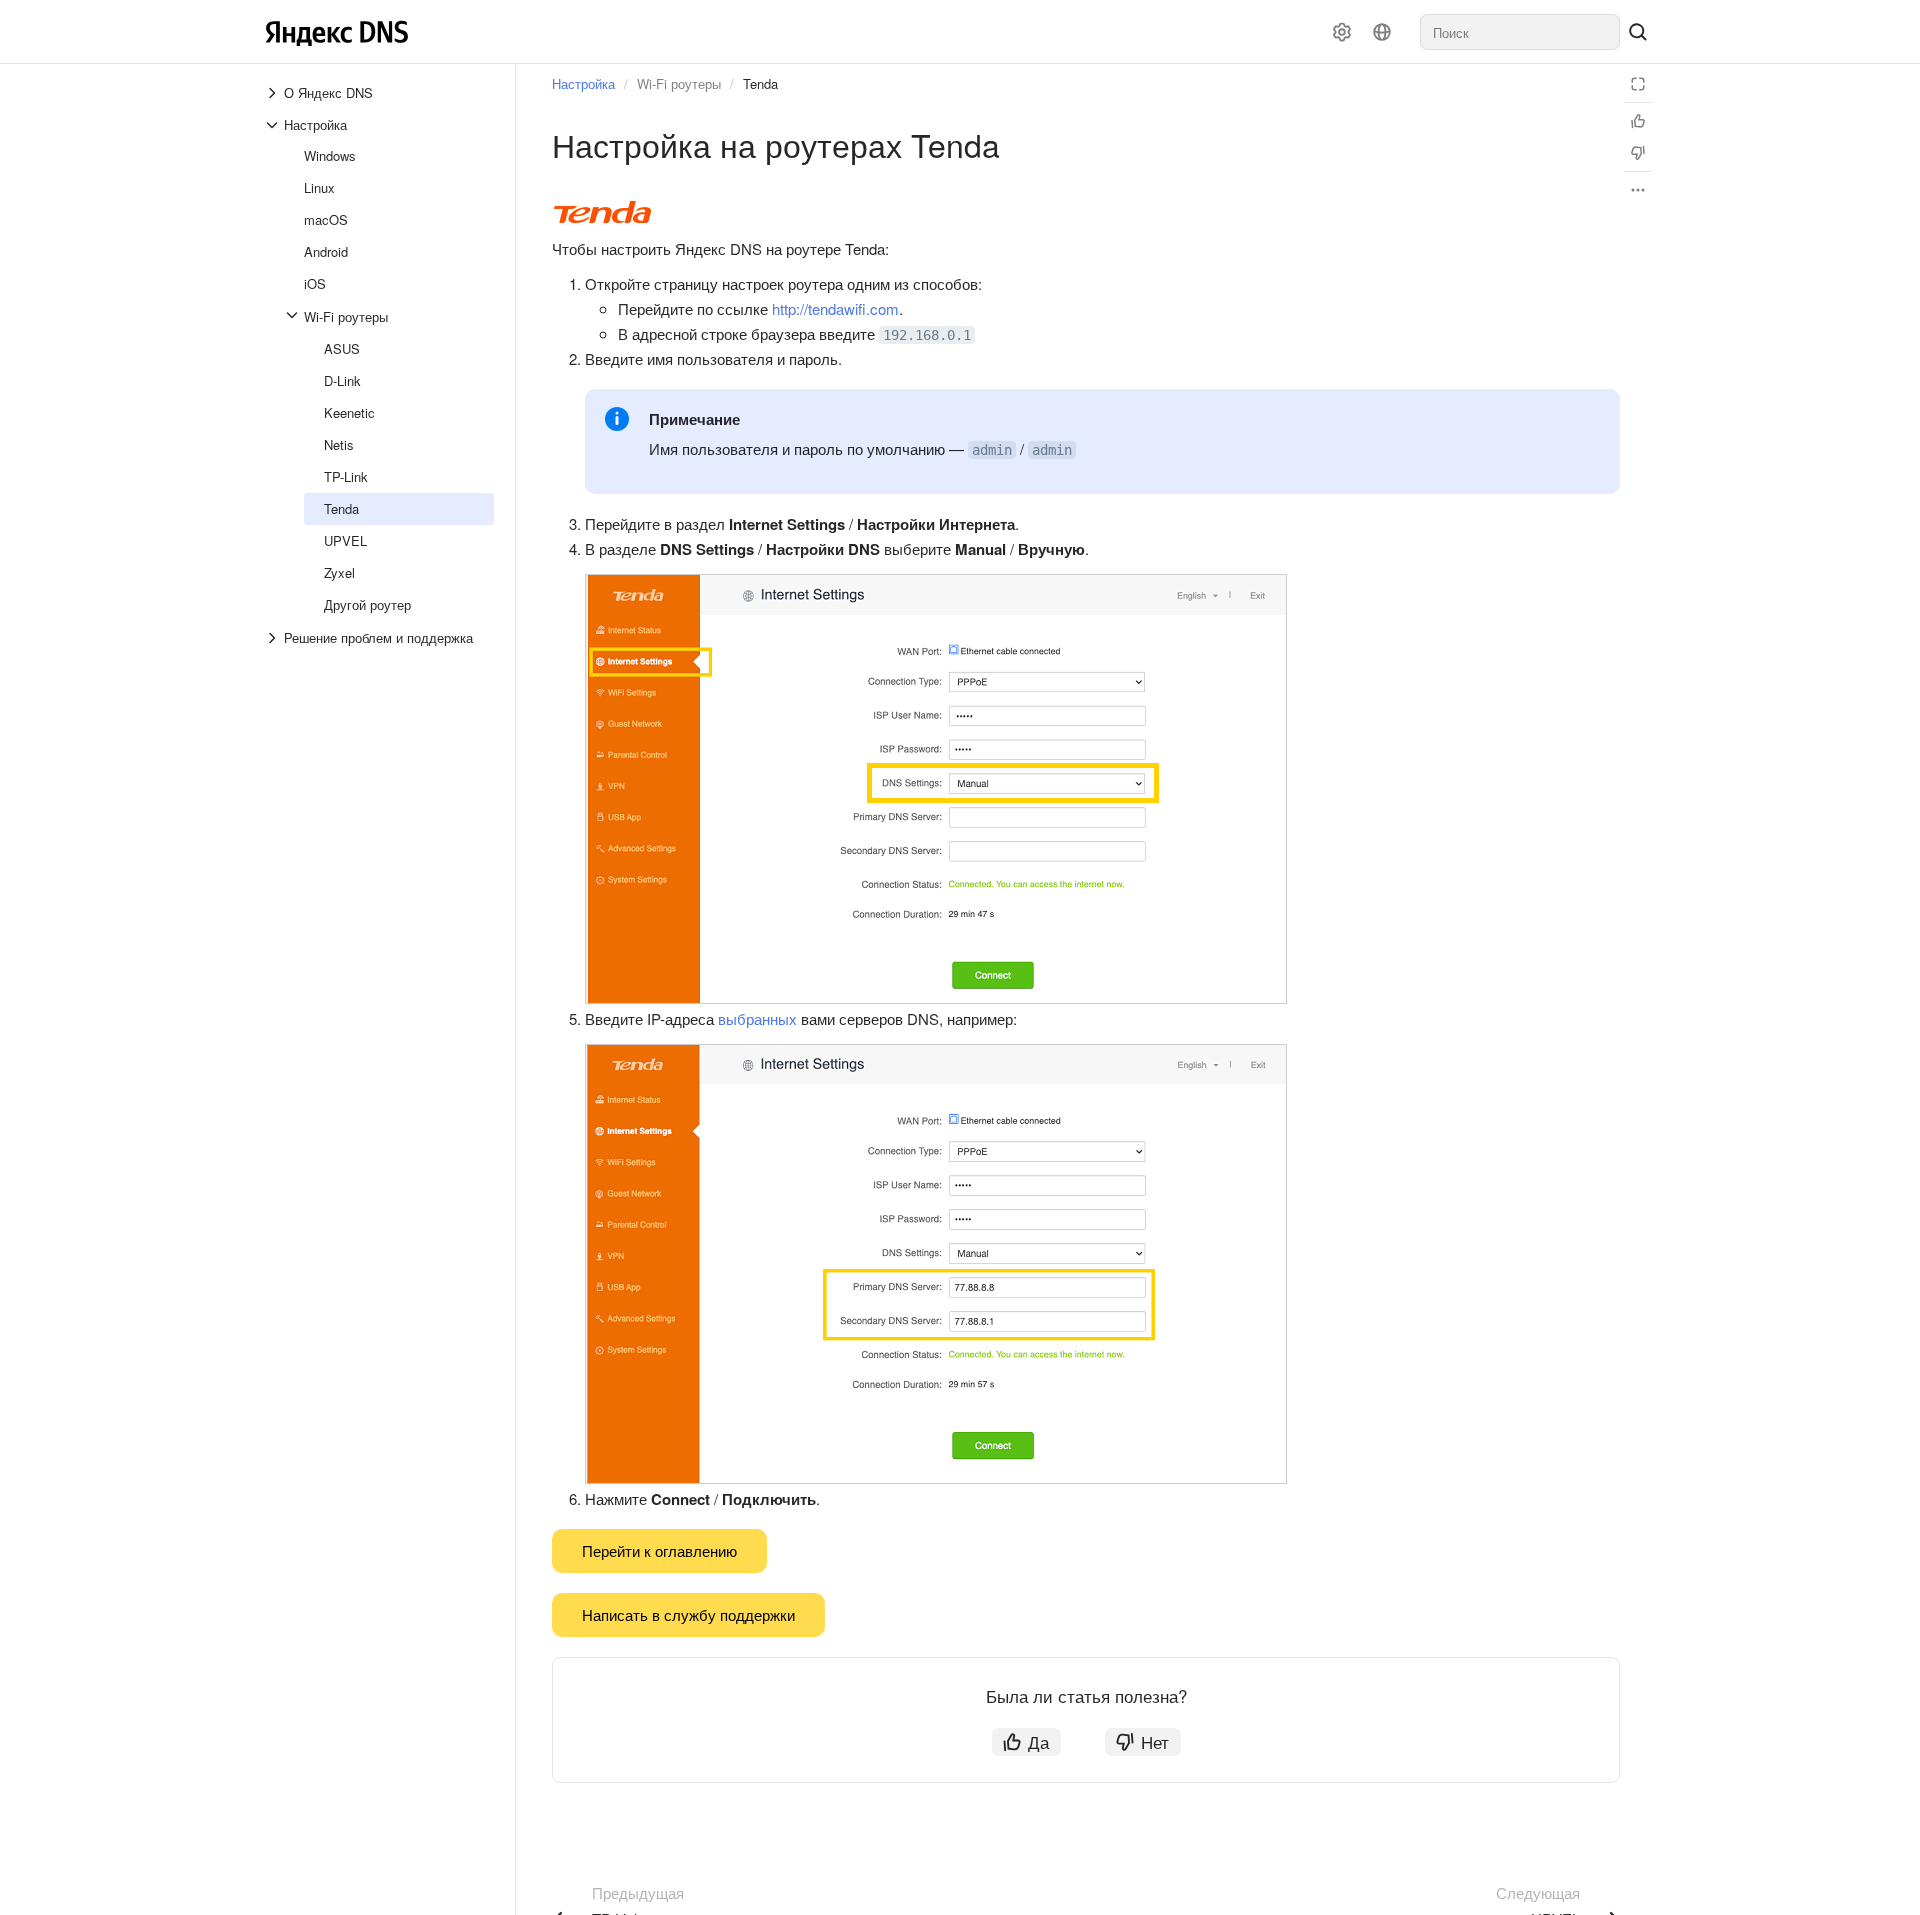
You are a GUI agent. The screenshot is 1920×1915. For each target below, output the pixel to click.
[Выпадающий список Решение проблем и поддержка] (274, 638)
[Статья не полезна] (1638, 153)
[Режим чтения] (1638, 84)
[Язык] (1382, 32)
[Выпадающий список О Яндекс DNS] (274, 93)
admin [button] (992, 450)
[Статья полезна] (1638, 121)
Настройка (583, 83)
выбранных (757, 1018)
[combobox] (1520, 32)
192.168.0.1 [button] (927, 335)
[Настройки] (1342, 32)
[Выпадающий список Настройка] (274, 125)
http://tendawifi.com (835, 308)
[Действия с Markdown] (1638, 190)
